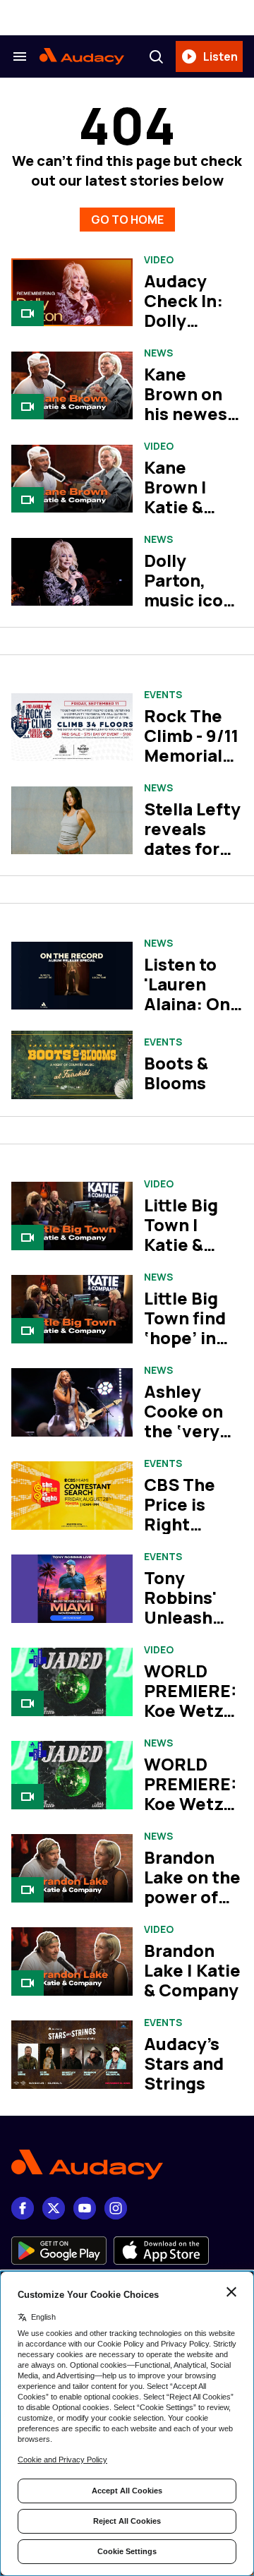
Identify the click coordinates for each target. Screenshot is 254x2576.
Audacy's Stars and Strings (184, 2063)
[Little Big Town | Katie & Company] (72, 1216)
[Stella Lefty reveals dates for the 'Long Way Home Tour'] (72, 821)
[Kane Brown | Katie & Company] (72, 479)
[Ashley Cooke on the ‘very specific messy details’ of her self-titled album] (72, 1402)
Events (163, 695)
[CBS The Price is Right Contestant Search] (72, 1496)
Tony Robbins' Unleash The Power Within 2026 (189, 1627)
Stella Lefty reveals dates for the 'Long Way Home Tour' (192, 858)
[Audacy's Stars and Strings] (72, 2055)
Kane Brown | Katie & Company (184, 497)
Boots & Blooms (176, 1073)
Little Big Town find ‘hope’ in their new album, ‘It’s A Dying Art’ (193, 1347)
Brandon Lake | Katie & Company (192, 1970)
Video (159, 260)
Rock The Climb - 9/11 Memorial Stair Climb (191, 745)
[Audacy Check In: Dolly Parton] (72, 293)
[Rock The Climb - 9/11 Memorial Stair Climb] (72, 727)
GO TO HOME (127, 220)
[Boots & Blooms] (72, 1065)
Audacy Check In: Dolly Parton (183, 310)
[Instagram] (116, 2208)
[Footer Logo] (127, 2165)
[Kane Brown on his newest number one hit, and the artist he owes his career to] (72, 386)
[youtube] (85, 2208)
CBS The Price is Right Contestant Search (192, 1524)
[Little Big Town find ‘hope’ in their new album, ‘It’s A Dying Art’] (72, 1309)
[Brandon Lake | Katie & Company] (72, 1961)
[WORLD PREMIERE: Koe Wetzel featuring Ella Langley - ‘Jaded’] (72, 1682)
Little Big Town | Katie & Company (184, 1234)
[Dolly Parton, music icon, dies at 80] (72, 572)
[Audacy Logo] (82, 56)
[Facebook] (23, 2208)
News (158, 353)
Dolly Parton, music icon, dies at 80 (191, 590)
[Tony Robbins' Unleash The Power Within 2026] (72, 1589)
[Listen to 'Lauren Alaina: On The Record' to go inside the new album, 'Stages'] (72, 976)
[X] (54, 2208)
